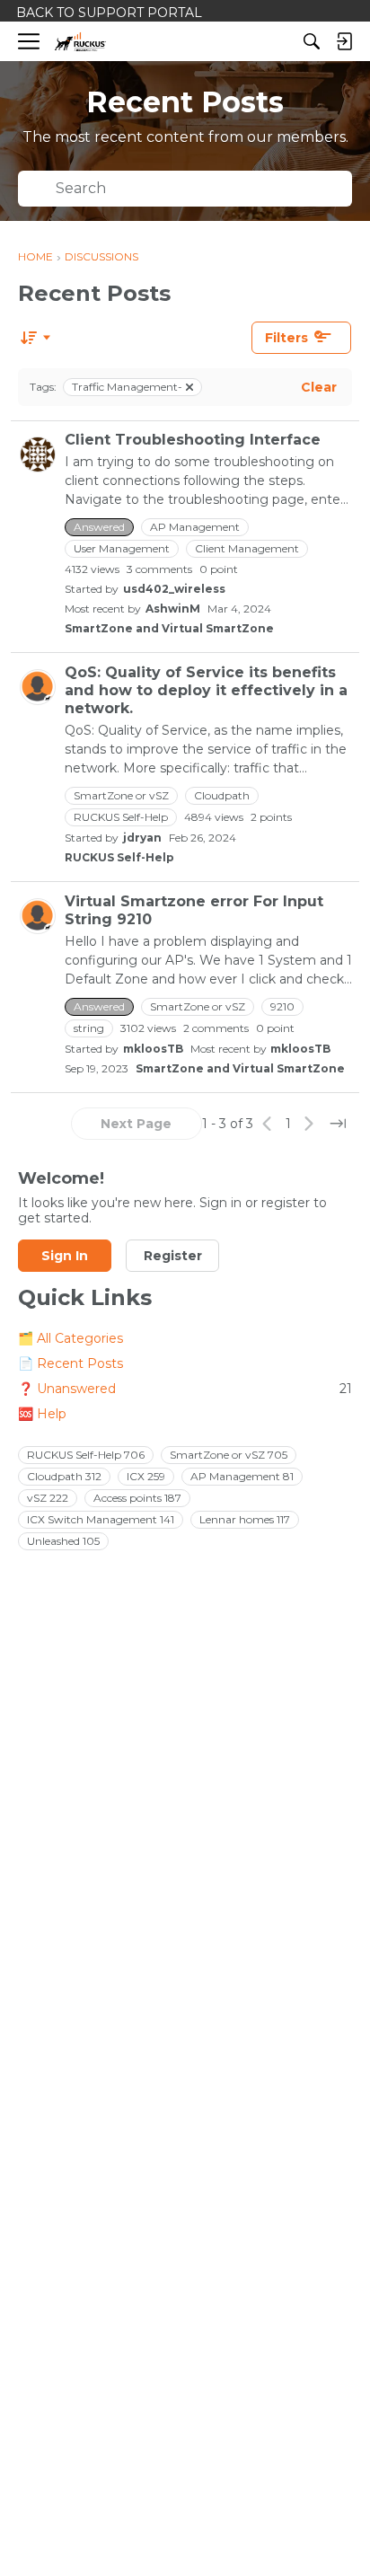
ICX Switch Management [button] (101, 1519)
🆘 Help (42, 1414)
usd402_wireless (174, 589)
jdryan (142, 838)
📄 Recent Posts (70, 1363)
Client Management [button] (247, 548)
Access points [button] (137, 1498)
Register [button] (173, 1256)
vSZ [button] (48, 1498)
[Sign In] (344, 41)
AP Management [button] (195, 527)
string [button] (89, 1028)
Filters (286, 338)
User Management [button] (122, 548)
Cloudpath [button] (222, 795)
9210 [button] (282, 1006)
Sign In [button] (65, 1256)
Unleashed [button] (63, 1541)
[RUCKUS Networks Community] (80, 42)
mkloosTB (153, 1049)
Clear (319, 387)
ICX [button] (146, 1476)
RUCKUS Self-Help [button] (121, 817)
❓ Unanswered (185, 1389)
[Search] (312, 41)
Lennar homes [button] (245, 1519)
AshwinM (173, 609)
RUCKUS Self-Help (119, 857)
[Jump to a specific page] (338, 1124)
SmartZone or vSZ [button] (121, 795)
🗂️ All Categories (70, 1338)
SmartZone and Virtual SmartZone (169, 628)
